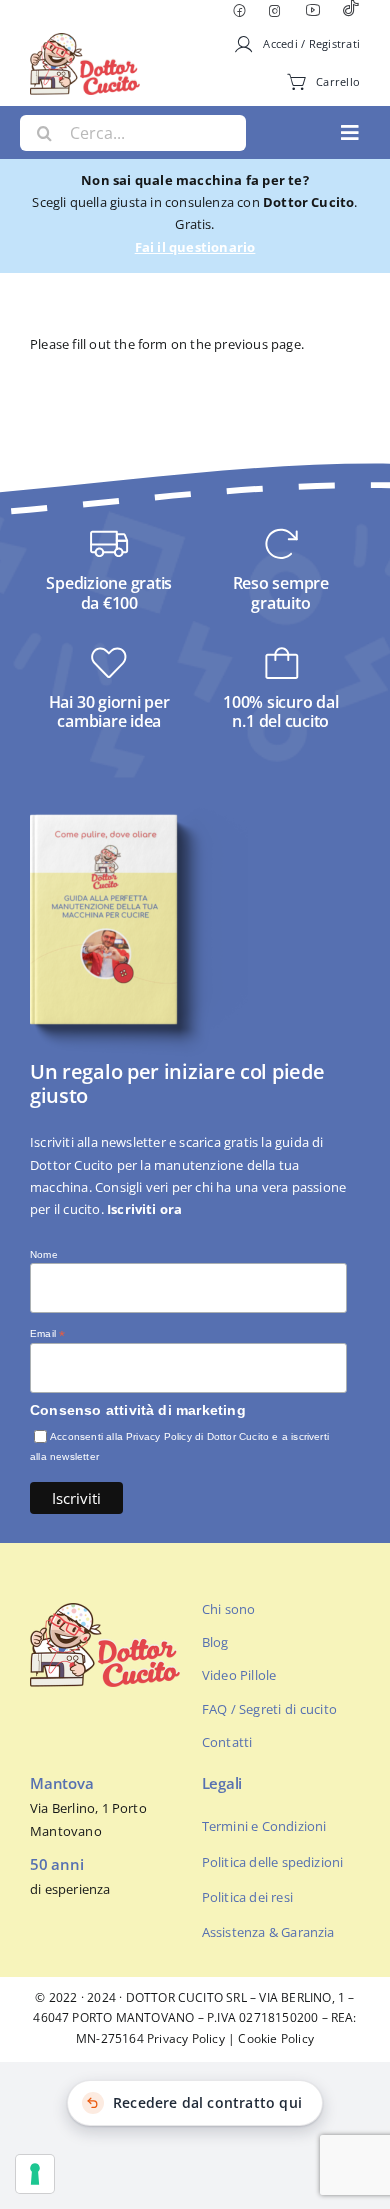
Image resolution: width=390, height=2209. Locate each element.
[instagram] (275, 11)
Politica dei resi (247, 1897)
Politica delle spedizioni (273, 1862)
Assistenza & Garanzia (268, 1932)
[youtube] (313, 10)
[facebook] (239, 11)
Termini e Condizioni (264, 1826)
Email (47, 1334)
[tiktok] (351, 10)
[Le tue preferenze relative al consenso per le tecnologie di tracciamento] (35, 2174)
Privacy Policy (186, 2038)
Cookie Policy (276, 2038)
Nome (44, 1254)
